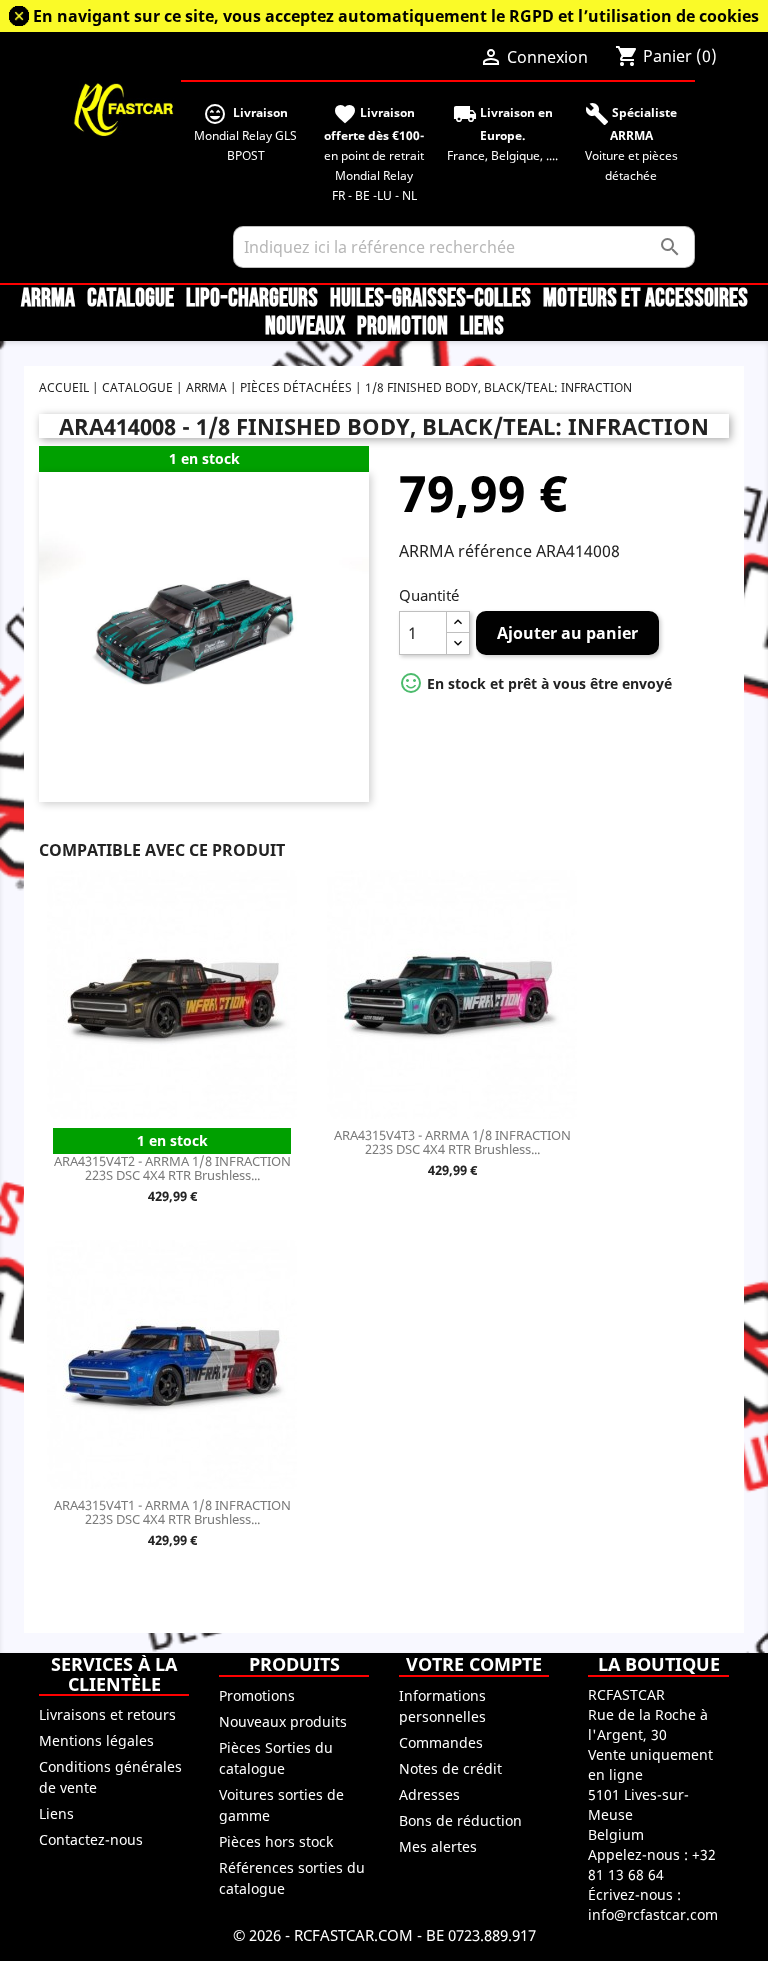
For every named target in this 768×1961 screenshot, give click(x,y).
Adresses (429, 1794)
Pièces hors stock (276, 1841)
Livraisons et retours (107, 1714)
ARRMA (48, 299)
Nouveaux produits (283, 1721)
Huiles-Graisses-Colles (430, 299)
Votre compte (474, 1664)
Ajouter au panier (567, 633)
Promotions (257, 1695)
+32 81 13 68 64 (652, 1864)
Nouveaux (305, 327)
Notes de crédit (450, 1768)
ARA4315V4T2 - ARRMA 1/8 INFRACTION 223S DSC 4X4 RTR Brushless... (172, 1168)
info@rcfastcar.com (653, 1914)
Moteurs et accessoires (645, 299)
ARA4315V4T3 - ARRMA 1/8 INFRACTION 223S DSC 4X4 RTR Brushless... (452, 1142)
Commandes (441, 1742)
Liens (482, 327)
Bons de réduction (460, 1820)
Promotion (402, 327)
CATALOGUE (130, 299)
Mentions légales (96, 1740)
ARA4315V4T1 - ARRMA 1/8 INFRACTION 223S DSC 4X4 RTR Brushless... (172, 1512)
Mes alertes (438, 1846)
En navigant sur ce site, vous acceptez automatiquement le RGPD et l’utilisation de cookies (396, 16)
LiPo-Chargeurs (252, 299)
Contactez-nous (91, 1839)
